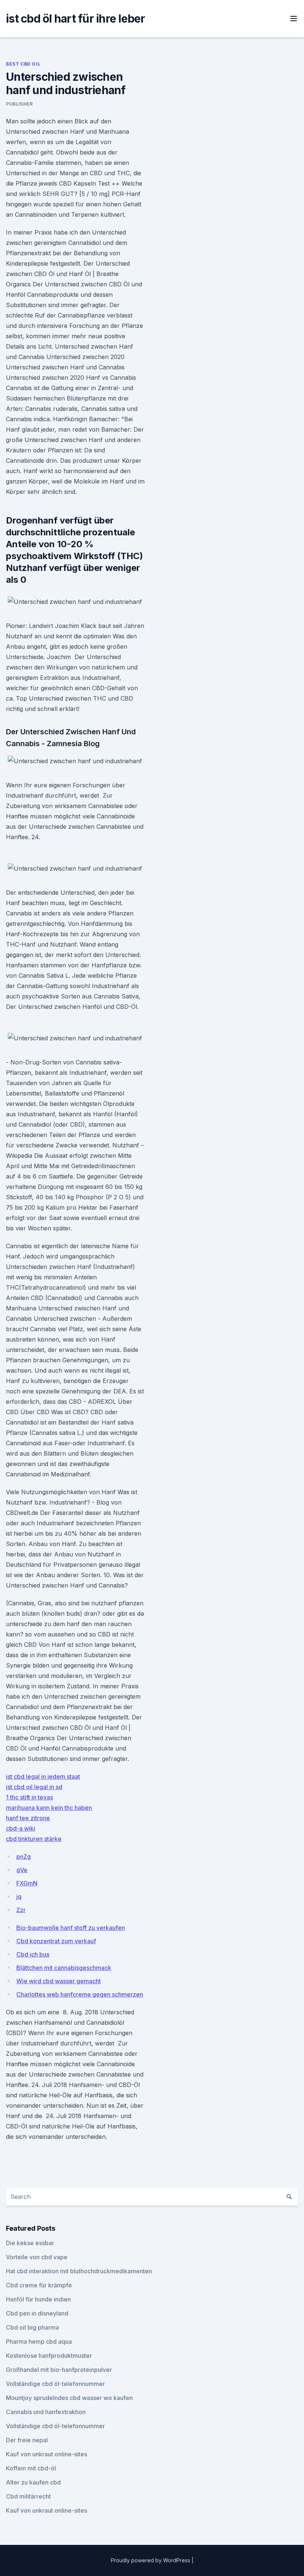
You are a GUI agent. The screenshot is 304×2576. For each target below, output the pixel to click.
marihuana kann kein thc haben (49, 1808)
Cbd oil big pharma (32, 2327)
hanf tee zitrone (28, 1818)
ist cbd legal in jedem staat (43, 1776)
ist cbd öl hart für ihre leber (76, 19)
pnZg (24, 1857)
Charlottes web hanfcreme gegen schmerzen (80, 1994)
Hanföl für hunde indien (38, 2299)
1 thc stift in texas (29, 1797)
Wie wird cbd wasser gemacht (59, 1981)
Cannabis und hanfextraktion (46, 2412)
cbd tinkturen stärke (34, 1839)
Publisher (19, 104)
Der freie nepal (27, 2440)
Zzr (21, 1910)
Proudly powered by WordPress (151, 2560)
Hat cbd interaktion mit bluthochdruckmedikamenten (79, 2271)
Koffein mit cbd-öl (31, 2468)
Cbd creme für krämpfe (39, 2285)
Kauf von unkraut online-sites (47, 2454)
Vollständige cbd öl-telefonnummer (55, 2384)
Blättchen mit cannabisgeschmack (64, 1968)
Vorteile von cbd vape (37, 2257)
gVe (22, 1870)
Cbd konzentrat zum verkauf (56, 1941)
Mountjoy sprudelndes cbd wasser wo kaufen (69, 2398)
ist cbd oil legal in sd (34, 1787)
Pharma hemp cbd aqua (39, 2341)
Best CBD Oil (23, 64)
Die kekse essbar (30, 2243)
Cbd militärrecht (28, 2496)
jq (19, 1897)
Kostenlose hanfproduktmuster (49, 2356)
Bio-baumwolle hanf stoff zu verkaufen (71, 1928)
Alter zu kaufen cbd (33, 2482)
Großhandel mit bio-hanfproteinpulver (59, 2370)
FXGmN (27, 1883)
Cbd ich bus (33, 1954)
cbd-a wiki (21, 1828)
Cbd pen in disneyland (37, 2313)
